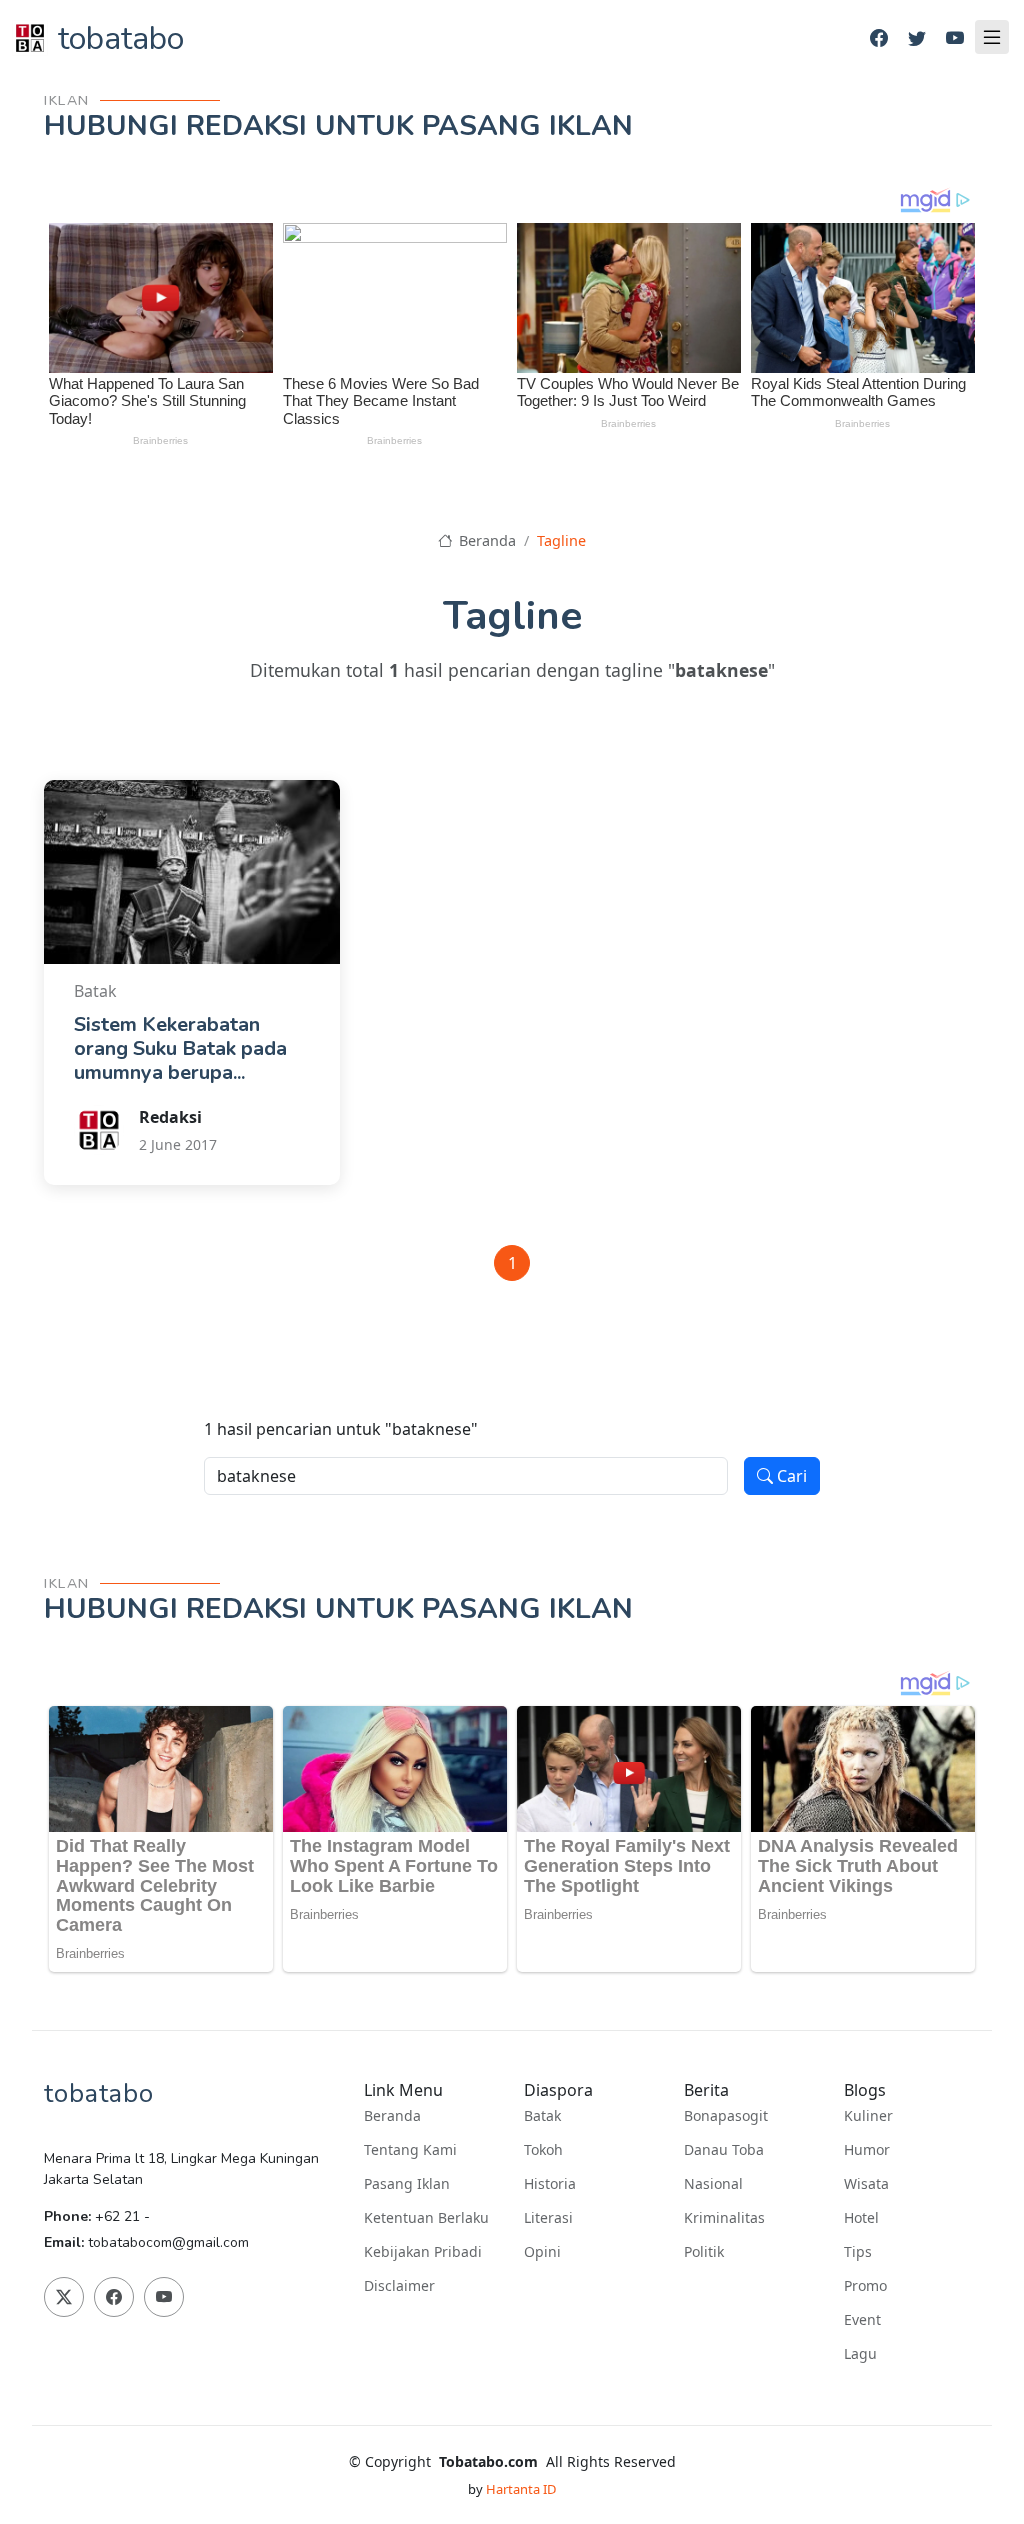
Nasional (713, 2184)
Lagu (860, 2354)
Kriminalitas (724, 2218)
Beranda (485, 540)
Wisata (866, 2184)
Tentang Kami (410, 2150)
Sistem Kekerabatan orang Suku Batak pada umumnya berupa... (180, 1048)
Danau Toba (724, 2150)
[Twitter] (917, 38)
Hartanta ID (521, 2489)
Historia (550, 2184)
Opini (542, 2252)
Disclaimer (399, 2286)
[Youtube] (955, 38)
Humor (867, 2150)
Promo (865, 2286)
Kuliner (868, 2116)
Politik (704, 2252)
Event (862, 2320)
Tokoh (543, 2150)
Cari (790, 1476)
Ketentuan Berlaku (426, 2218)
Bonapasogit (726, 2116)
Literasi (548, 2218)
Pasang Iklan (407, 2184)
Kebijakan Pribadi (423, 2252)
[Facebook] (879, 38)
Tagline (561, 540)
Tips (858, 2252)
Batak (542, 2116)
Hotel (861, 2218)
